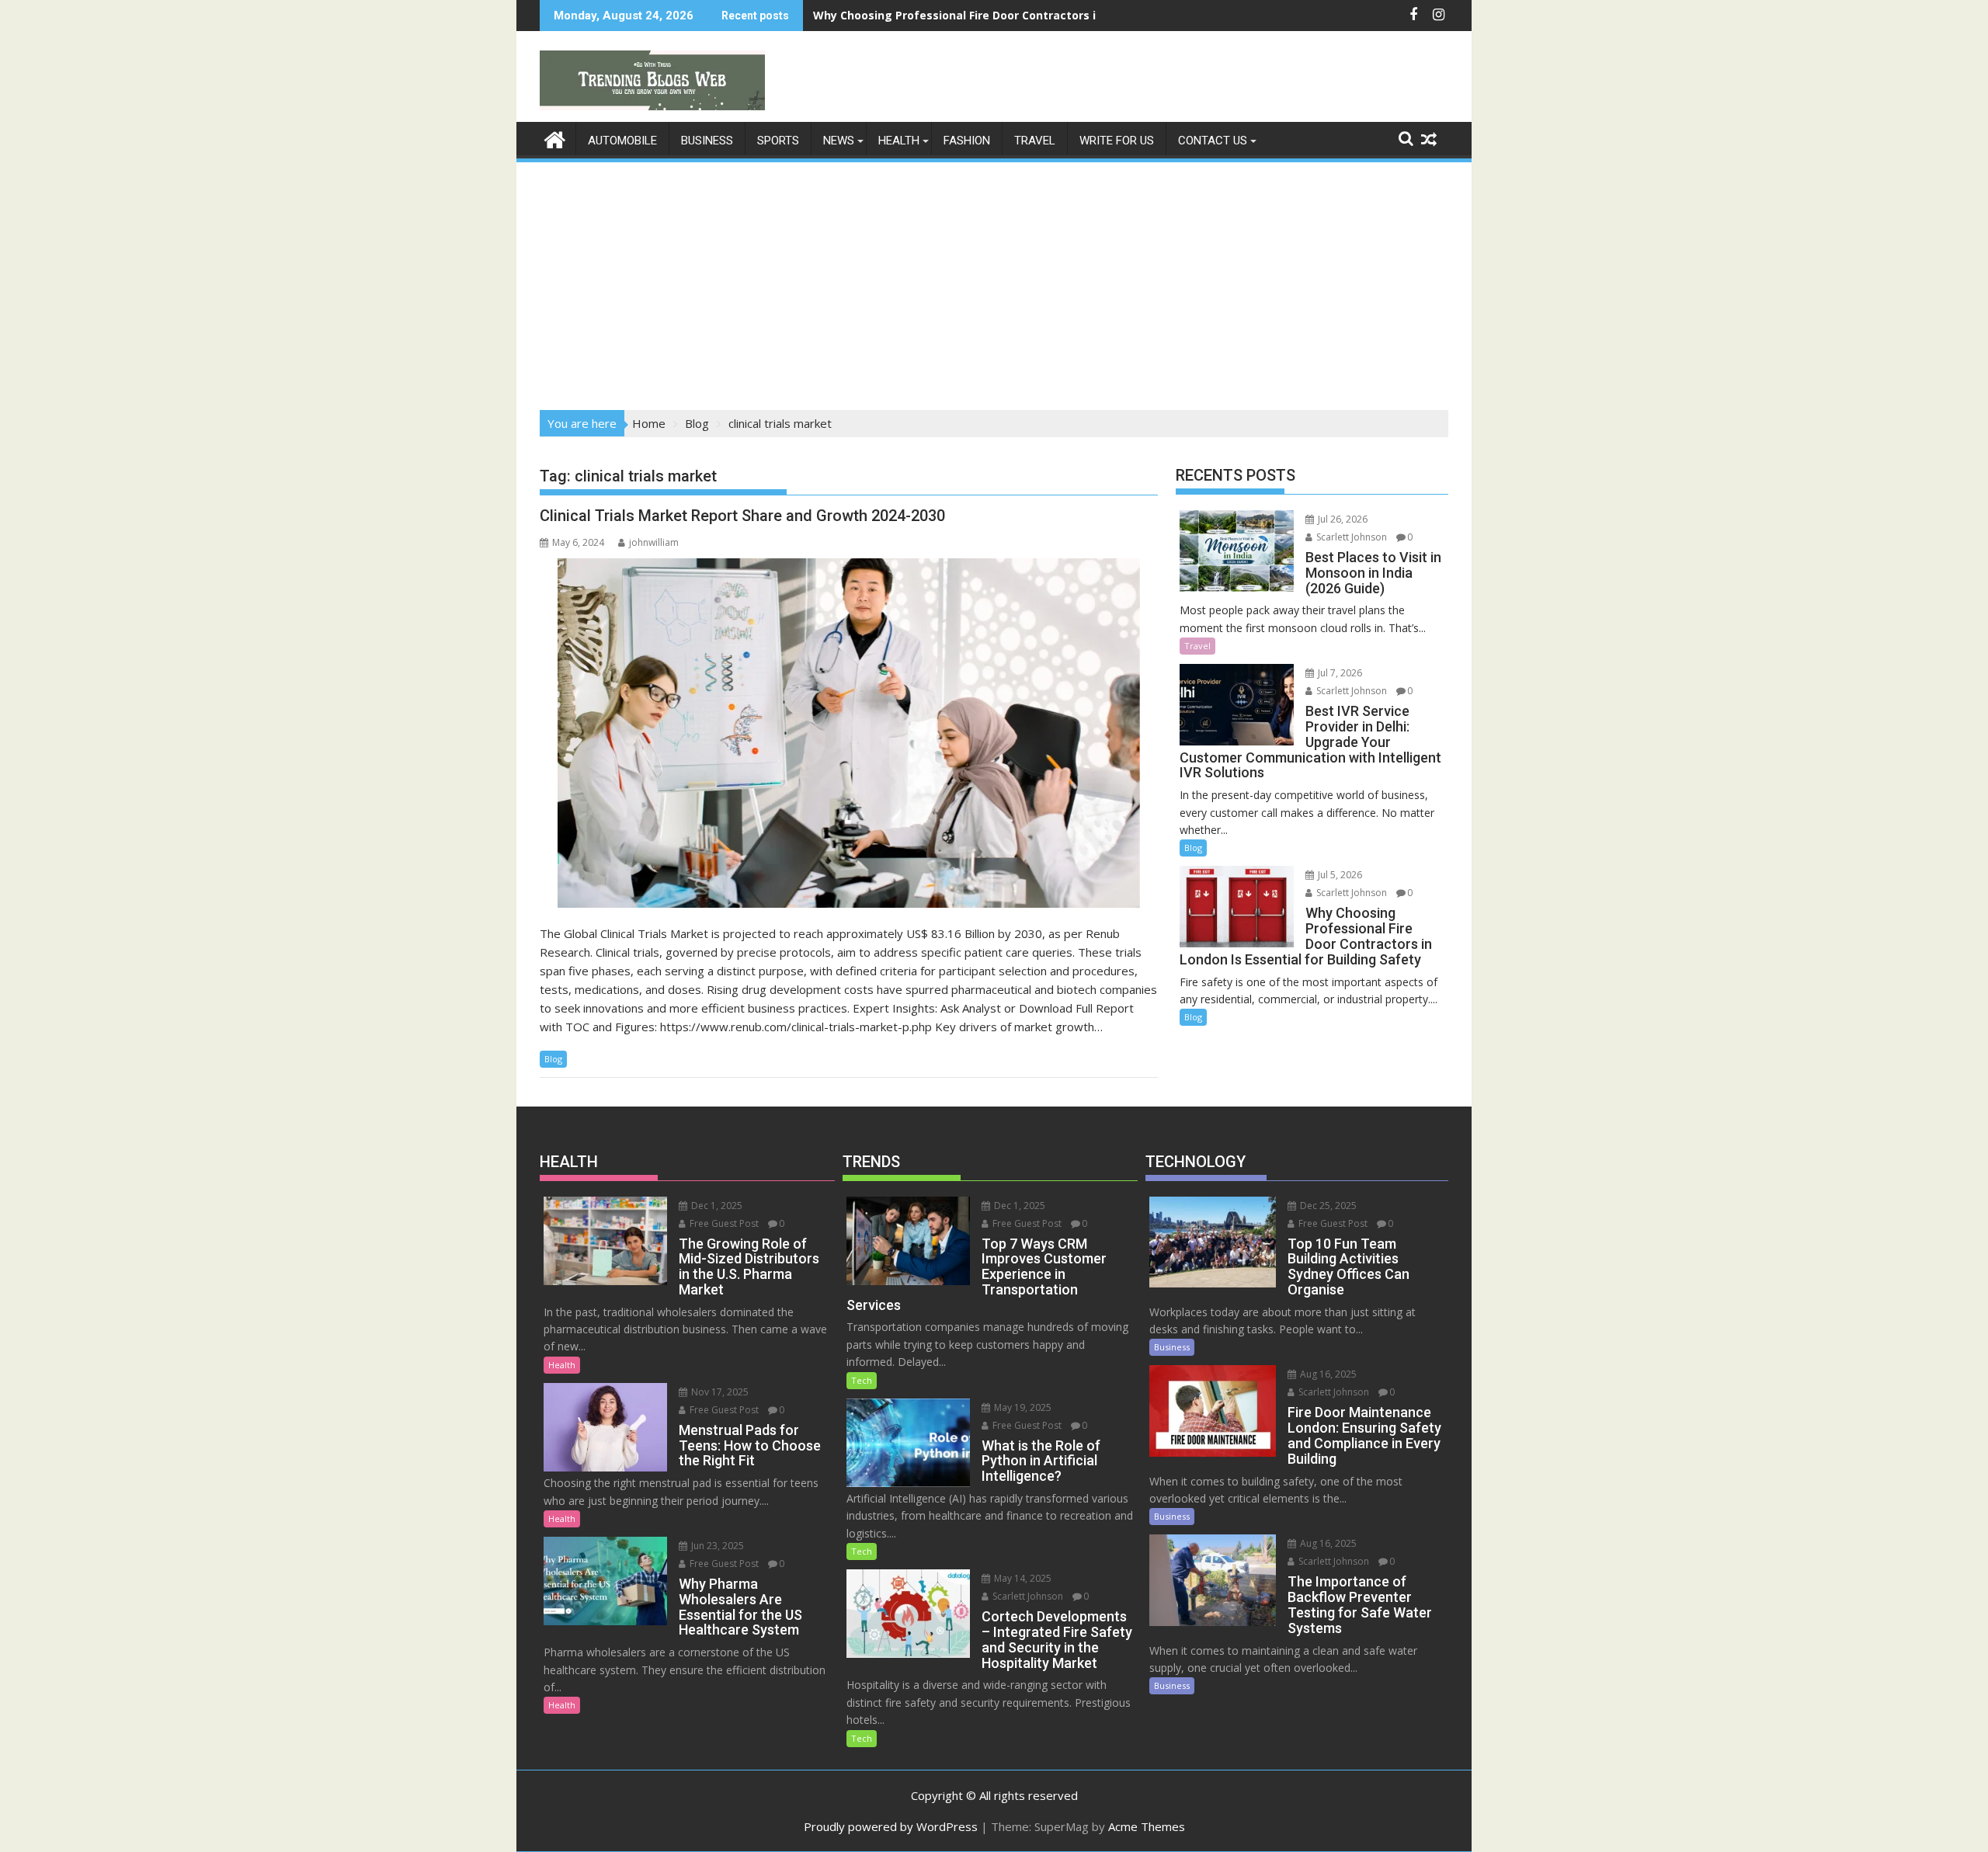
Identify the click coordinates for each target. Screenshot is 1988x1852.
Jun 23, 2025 (716, 1546)
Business (707, 141)
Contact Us (1213, 141)
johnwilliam (654, 542)
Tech (862, 1380)
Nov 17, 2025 (719, 1392)
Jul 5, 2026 (1339, 875)
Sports (778, 141)
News (839, 141)
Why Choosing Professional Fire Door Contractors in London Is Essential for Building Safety (1068, 15)
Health (899, 141)
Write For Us (1117, 141)
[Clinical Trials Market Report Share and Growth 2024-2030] (849, 733)
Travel (1035, 141)
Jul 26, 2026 (1342, 519)
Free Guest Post (723, 1223)
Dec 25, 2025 (1327, 1206)
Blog (553, 1059)
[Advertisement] (994, 281)
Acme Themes (1147, 1826)
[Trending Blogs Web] (555, 138)
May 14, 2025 (1022, 1578)
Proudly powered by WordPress (891, 1826)
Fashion (967, 141)
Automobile (622, 141)
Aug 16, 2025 (1327, 1374)
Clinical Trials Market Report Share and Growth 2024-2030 (742, 516)
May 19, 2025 (1022, 1407)
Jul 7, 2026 (1339, 673)
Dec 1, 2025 (716, 1206)
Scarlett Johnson (1350, 537)
